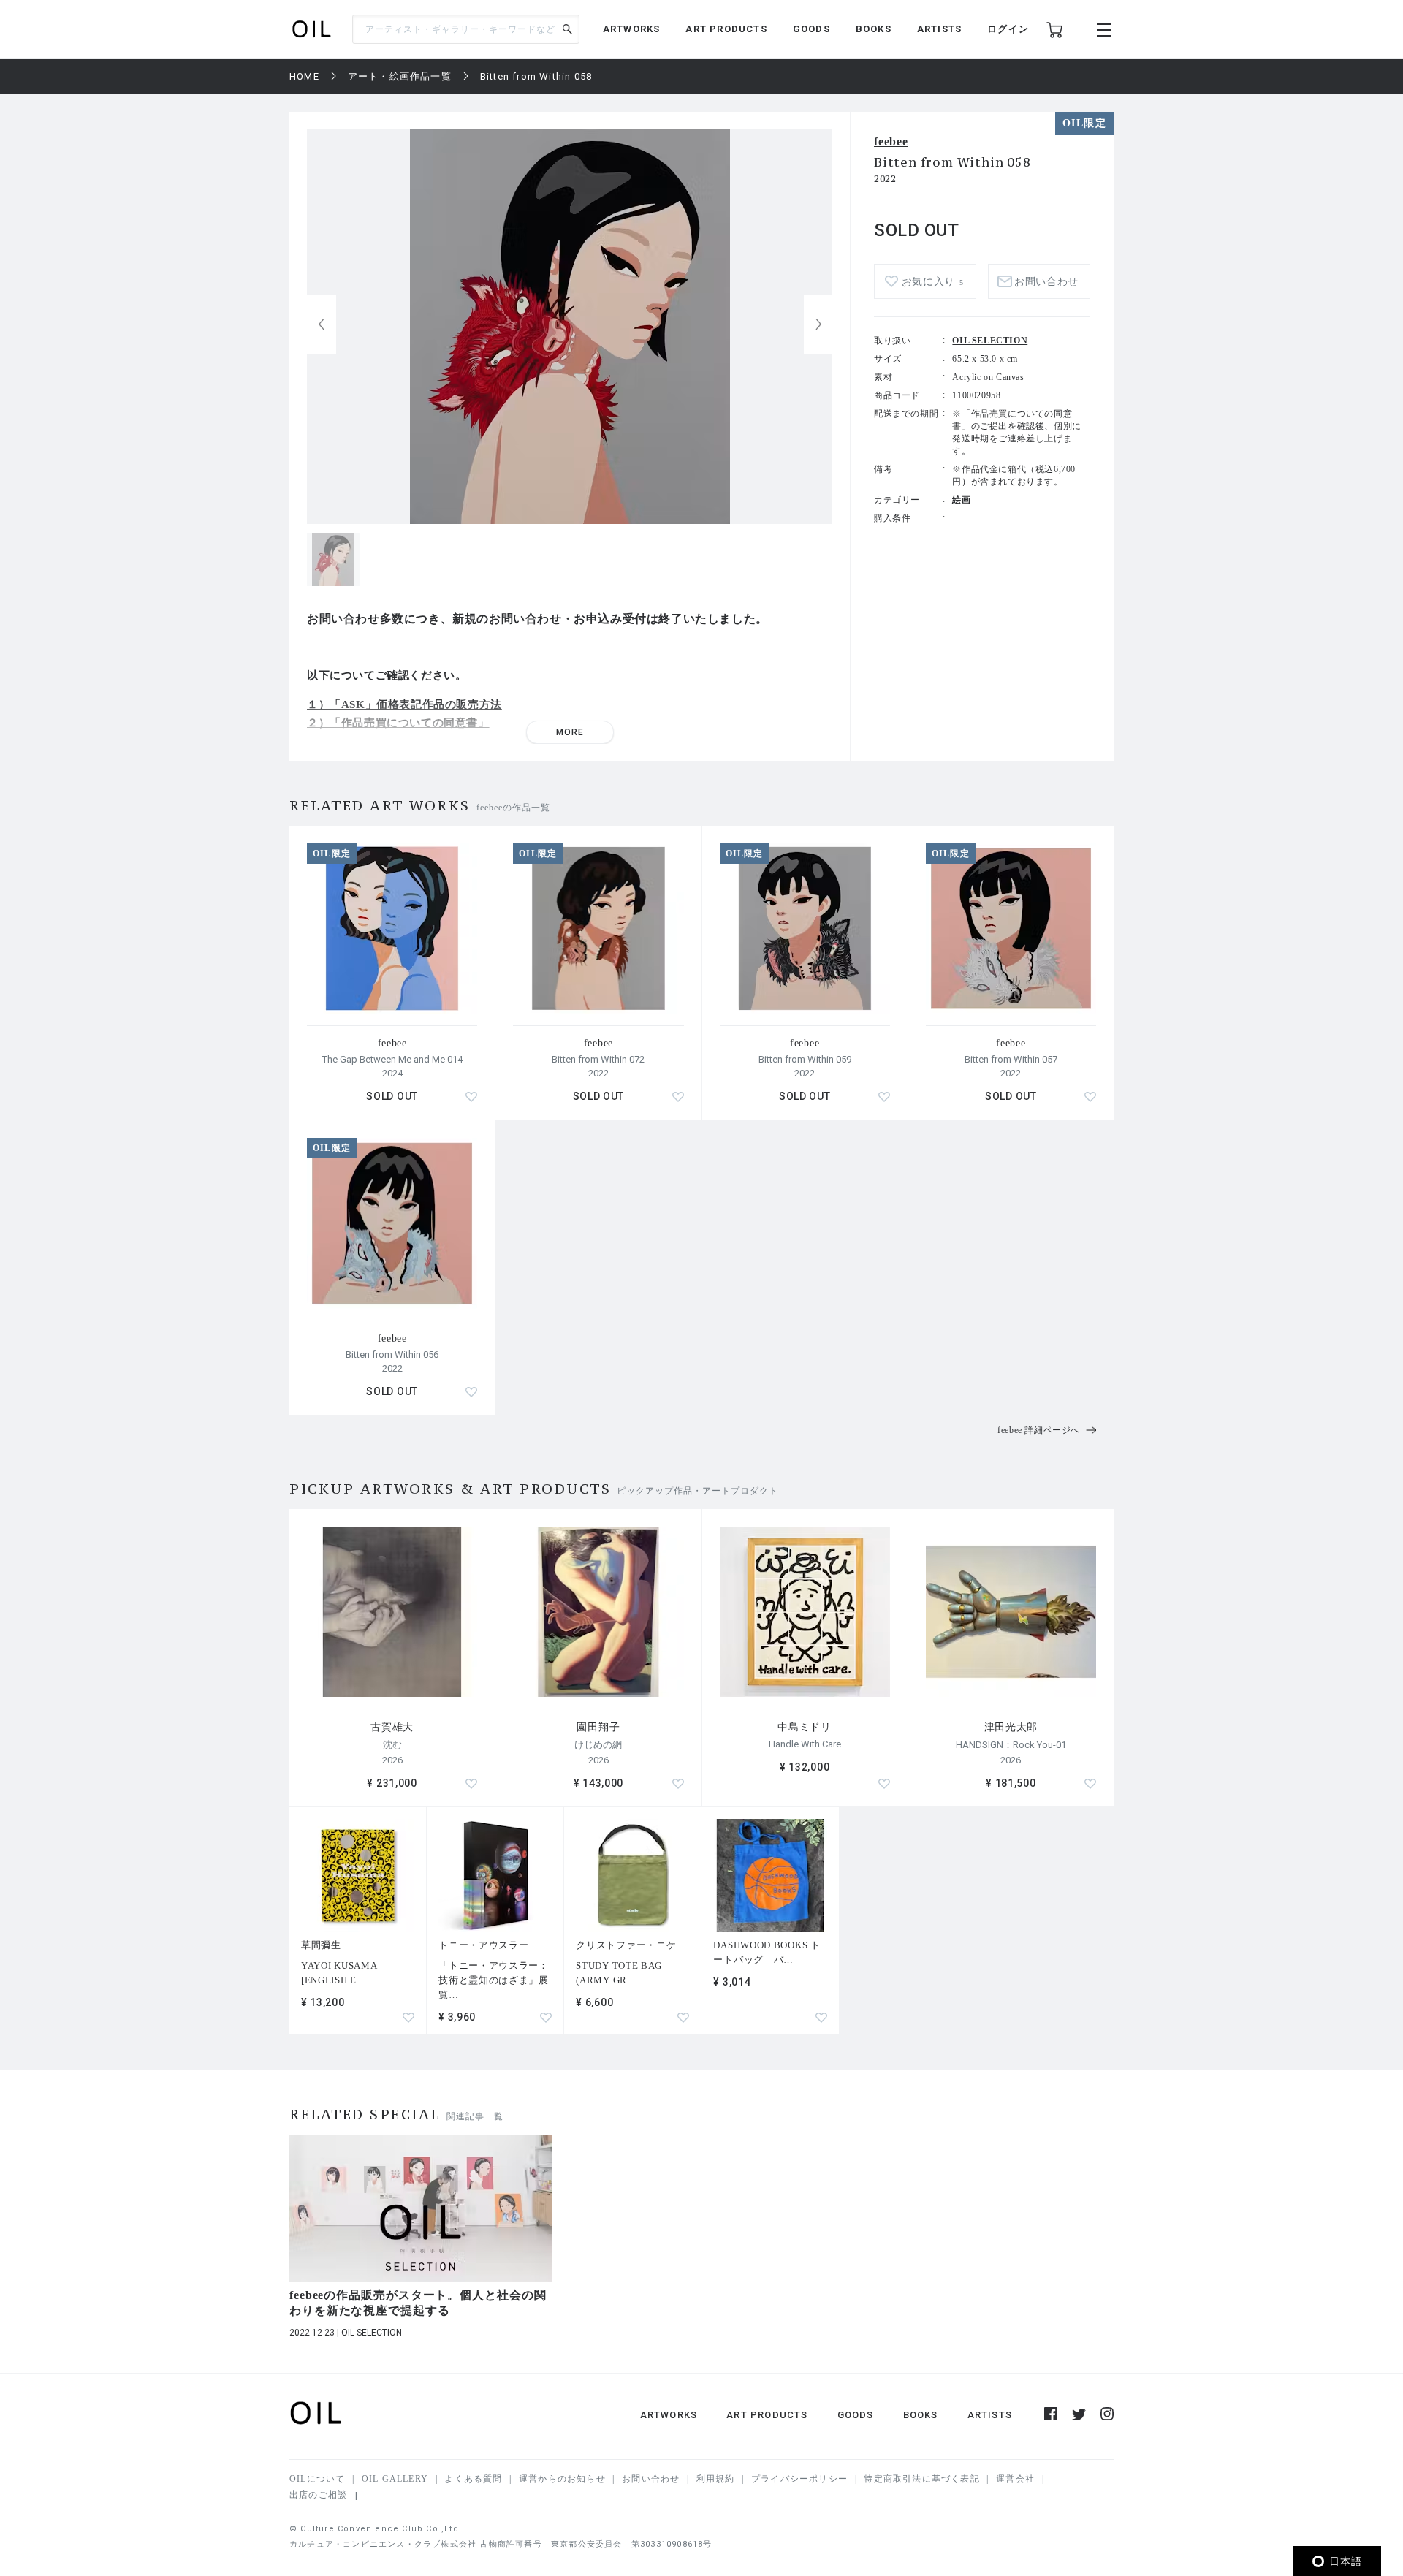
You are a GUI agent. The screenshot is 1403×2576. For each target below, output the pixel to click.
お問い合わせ (651, 2479)
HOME (304, 76)
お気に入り (933, 282)
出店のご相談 (318, 2495)
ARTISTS (939, 29)
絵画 (961, 500)
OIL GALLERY (395, 2479)
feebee (891, 141)
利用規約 (716, 2479)
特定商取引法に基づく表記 (921, 2479)
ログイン (1008, 29)
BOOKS (874, 29)
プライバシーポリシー (799, 2479)
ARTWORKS (632, 29)
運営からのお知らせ (562, 2479)
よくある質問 (473, 2479)
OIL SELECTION (990, 341)
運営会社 (1015, 2479)
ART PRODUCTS (726, 29)
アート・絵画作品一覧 (400, 76)
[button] (818, 324)
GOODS (811, 29)
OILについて (317, 2479)
